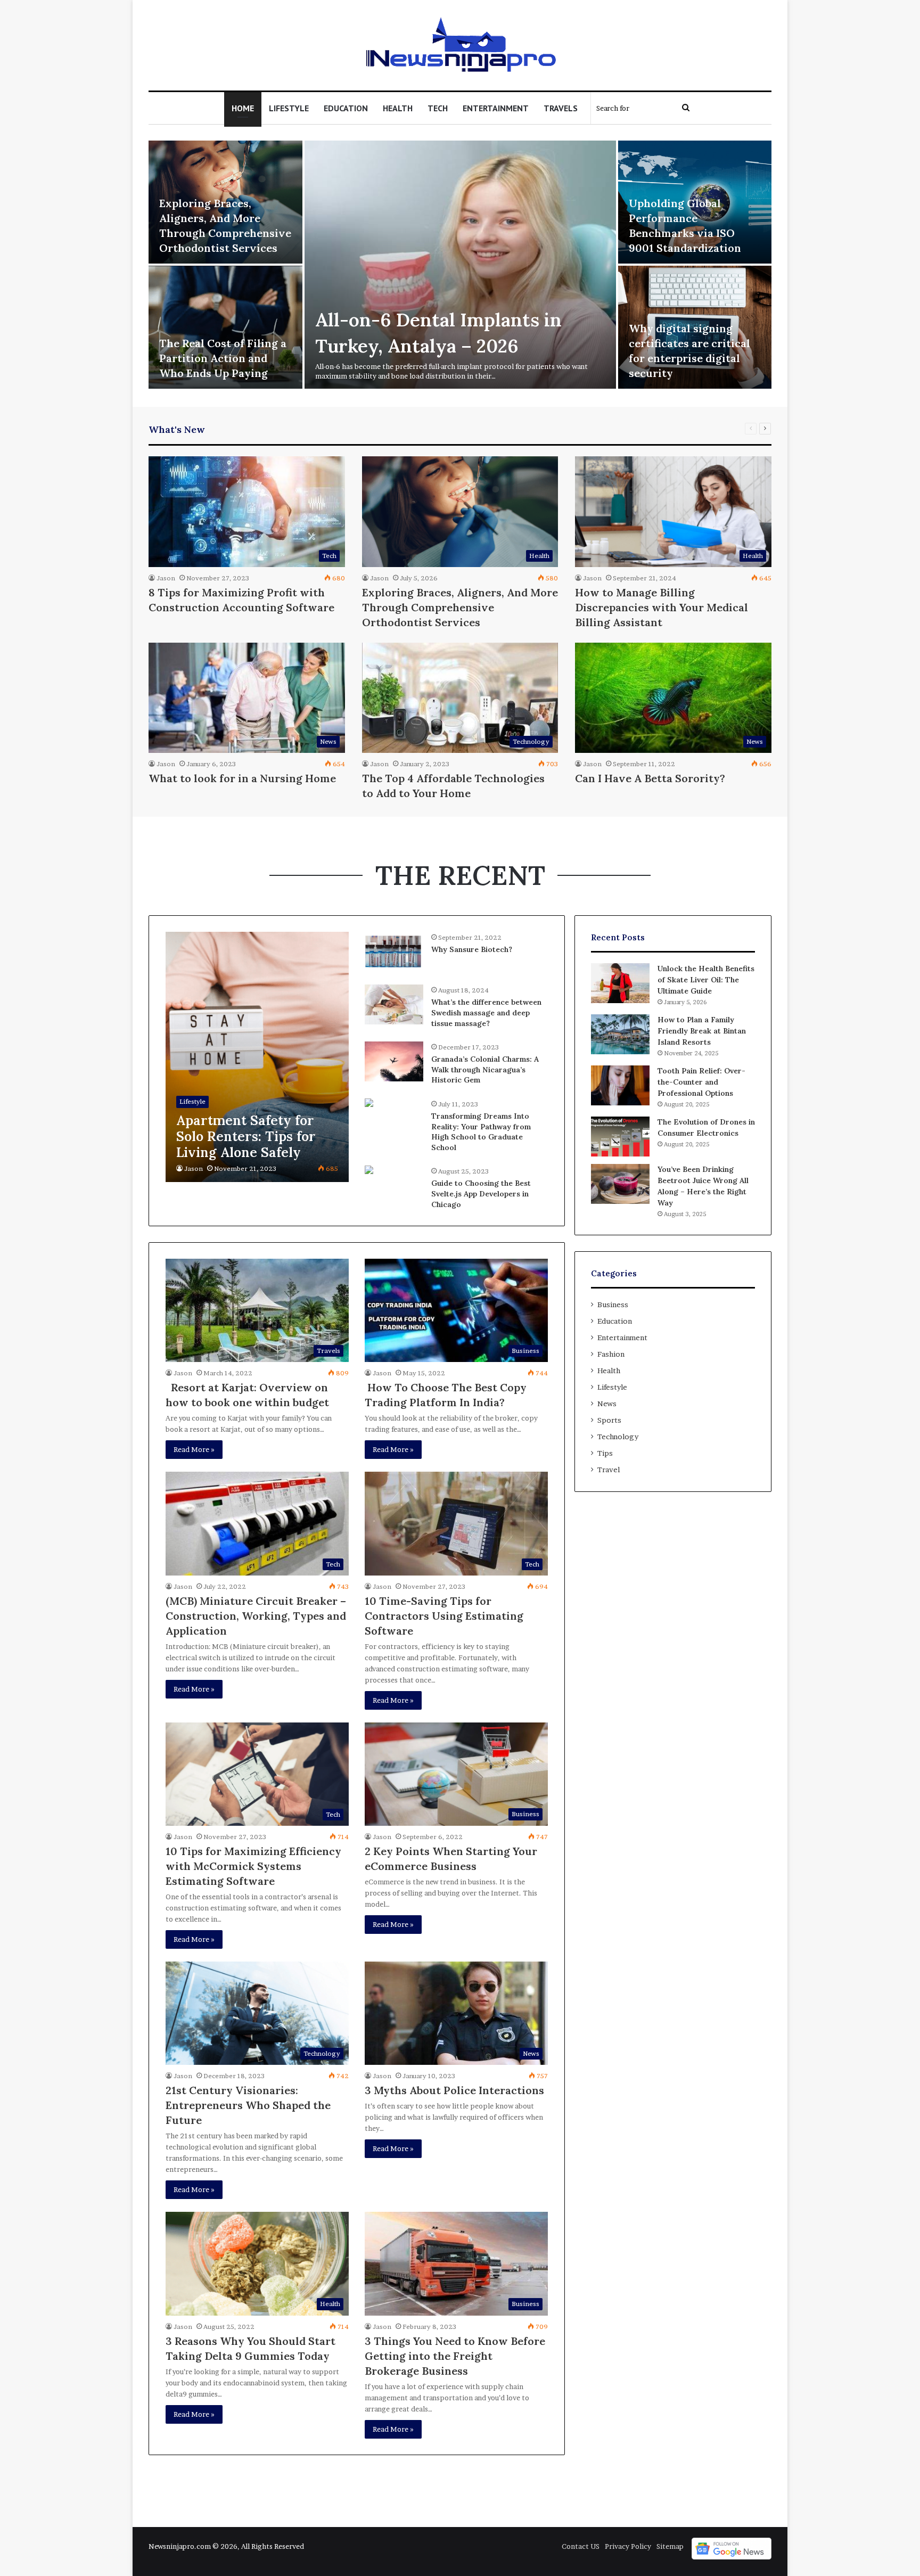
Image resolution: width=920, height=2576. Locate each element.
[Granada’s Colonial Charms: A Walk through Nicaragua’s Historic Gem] (394, 1061)
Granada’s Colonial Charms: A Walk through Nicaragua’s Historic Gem (485, 1069)
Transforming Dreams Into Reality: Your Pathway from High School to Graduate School (481, 1132)
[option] (460, 266)
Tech (438, 108)
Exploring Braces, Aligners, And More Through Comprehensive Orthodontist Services (460, 607)
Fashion (611, 1354)
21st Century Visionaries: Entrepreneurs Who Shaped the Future (248, 2105)
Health (398, 108)
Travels (561, 108)
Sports (609, 1420)
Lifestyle (289, 108)
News (607, 1404)
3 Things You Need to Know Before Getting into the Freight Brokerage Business (455, 2356)
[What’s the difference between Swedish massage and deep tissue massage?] (394, 1004)
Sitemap (670, 2546)
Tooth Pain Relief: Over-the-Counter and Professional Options (701, 1082)
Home (243, 108)
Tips (605, 1453)
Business (613, 1305)
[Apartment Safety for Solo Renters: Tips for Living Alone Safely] (257, 1057)
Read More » (194, 1449)
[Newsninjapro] (460, 45)
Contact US (581, 2546)
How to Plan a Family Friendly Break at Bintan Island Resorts (702, 1031)
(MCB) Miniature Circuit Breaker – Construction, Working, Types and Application (256, 1616)
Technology (618, 1437)
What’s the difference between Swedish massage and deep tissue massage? (486, 1012)
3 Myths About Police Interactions (454, 2090)
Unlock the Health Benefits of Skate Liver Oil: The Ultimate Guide (706, 980)
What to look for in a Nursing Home (242, 778)
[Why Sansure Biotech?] (394, 952)
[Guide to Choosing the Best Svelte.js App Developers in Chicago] (369, 1171)
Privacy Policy (628, 2546)
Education (346, 108)
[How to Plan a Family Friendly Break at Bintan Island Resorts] (620, 1034)
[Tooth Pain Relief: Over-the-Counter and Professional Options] (620, 1085)
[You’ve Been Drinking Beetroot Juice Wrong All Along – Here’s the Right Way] (620, 1184)
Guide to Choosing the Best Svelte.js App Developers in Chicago (481, 1193)
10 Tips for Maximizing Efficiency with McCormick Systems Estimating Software (253, 1866)
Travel (609, 1470)
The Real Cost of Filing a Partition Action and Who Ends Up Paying (223, 358)
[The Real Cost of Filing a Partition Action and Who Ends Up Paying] (225, 327)
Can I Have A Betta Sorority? (650, 778)
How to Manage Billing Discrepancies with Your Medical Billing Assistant (662, 607)
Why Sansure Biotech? (472, 949)
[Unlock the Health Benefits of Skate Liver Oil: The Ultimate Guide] (620, 983)
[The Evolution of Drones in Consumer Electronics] (620, 1137)
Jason (166, 578)
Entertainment (496, 108)
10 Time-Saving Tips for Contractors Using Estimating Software (444, 1616)
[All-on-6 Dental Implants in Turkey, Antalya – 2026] (460, 265)
